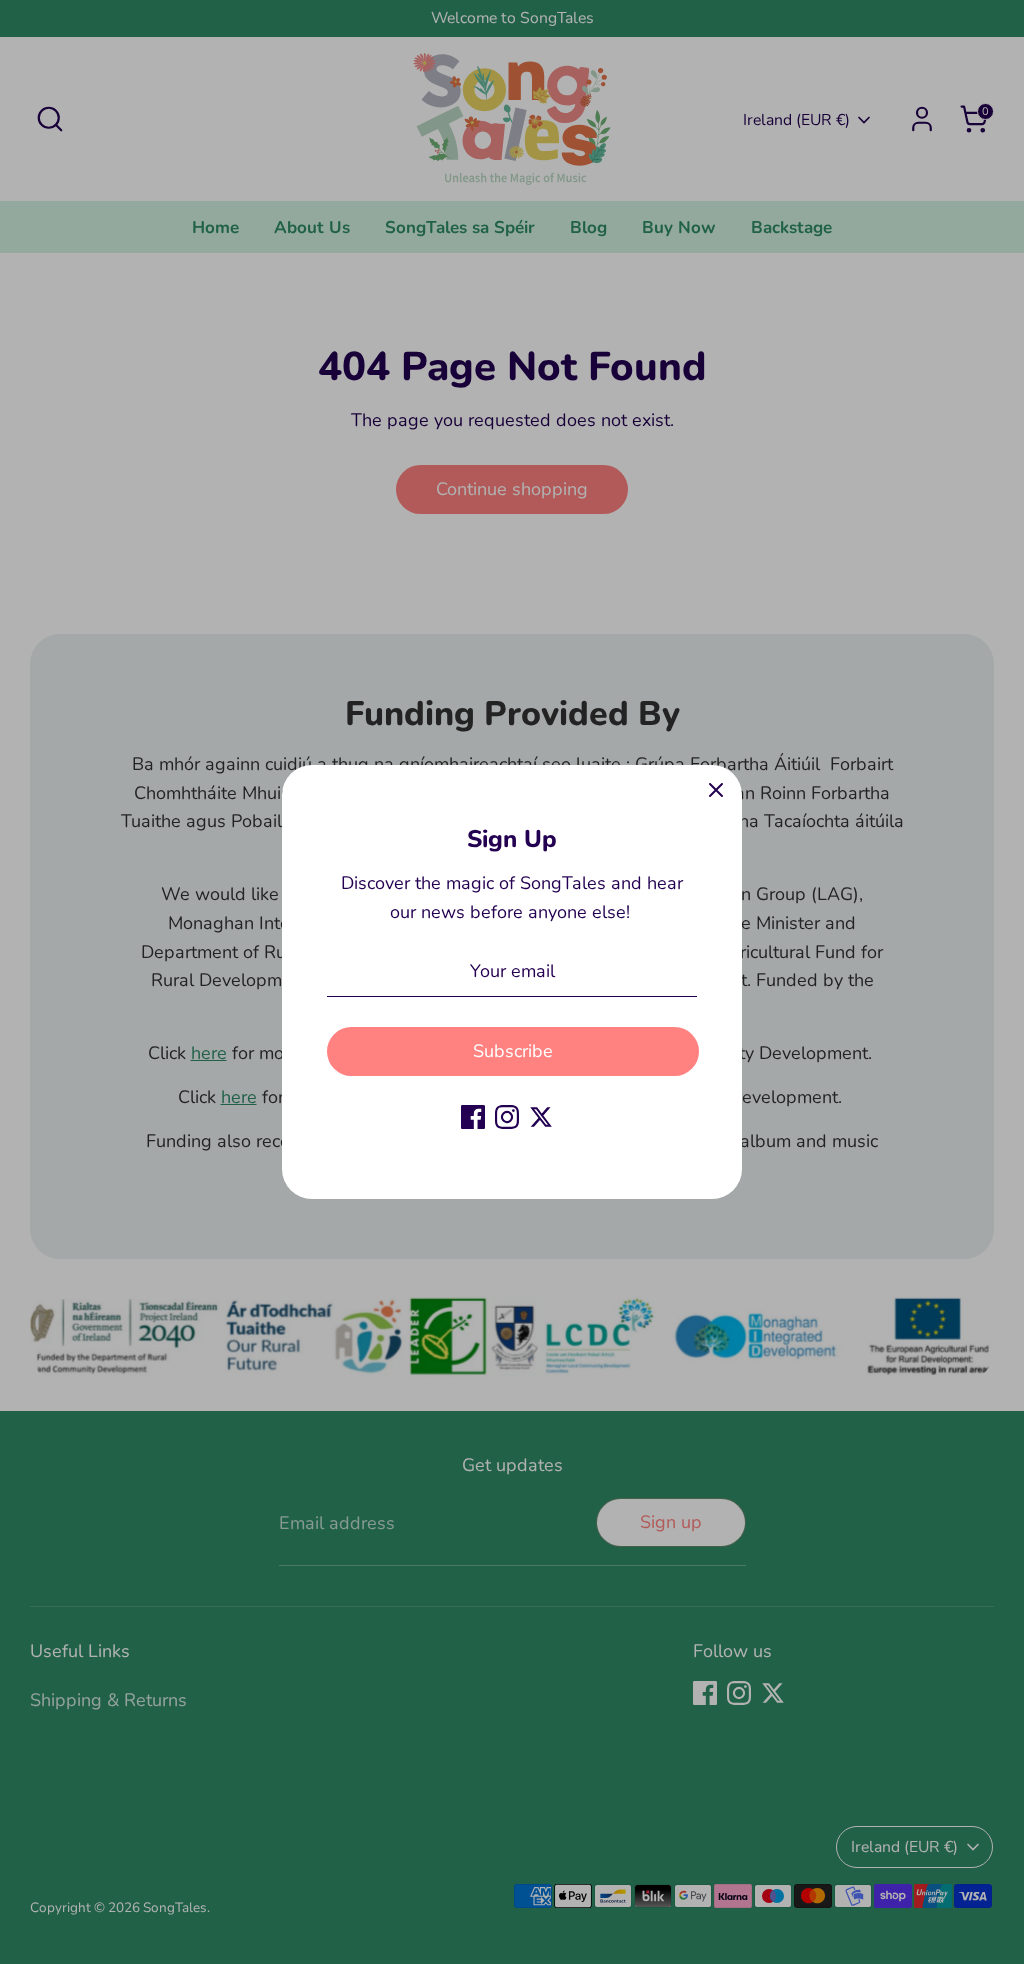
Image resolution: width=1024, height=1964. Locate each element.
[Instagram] (507, 1117)
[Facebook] (473, 1117)
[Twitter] (541, 1117)
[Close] (716, 791)
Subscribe (513, 1051)
